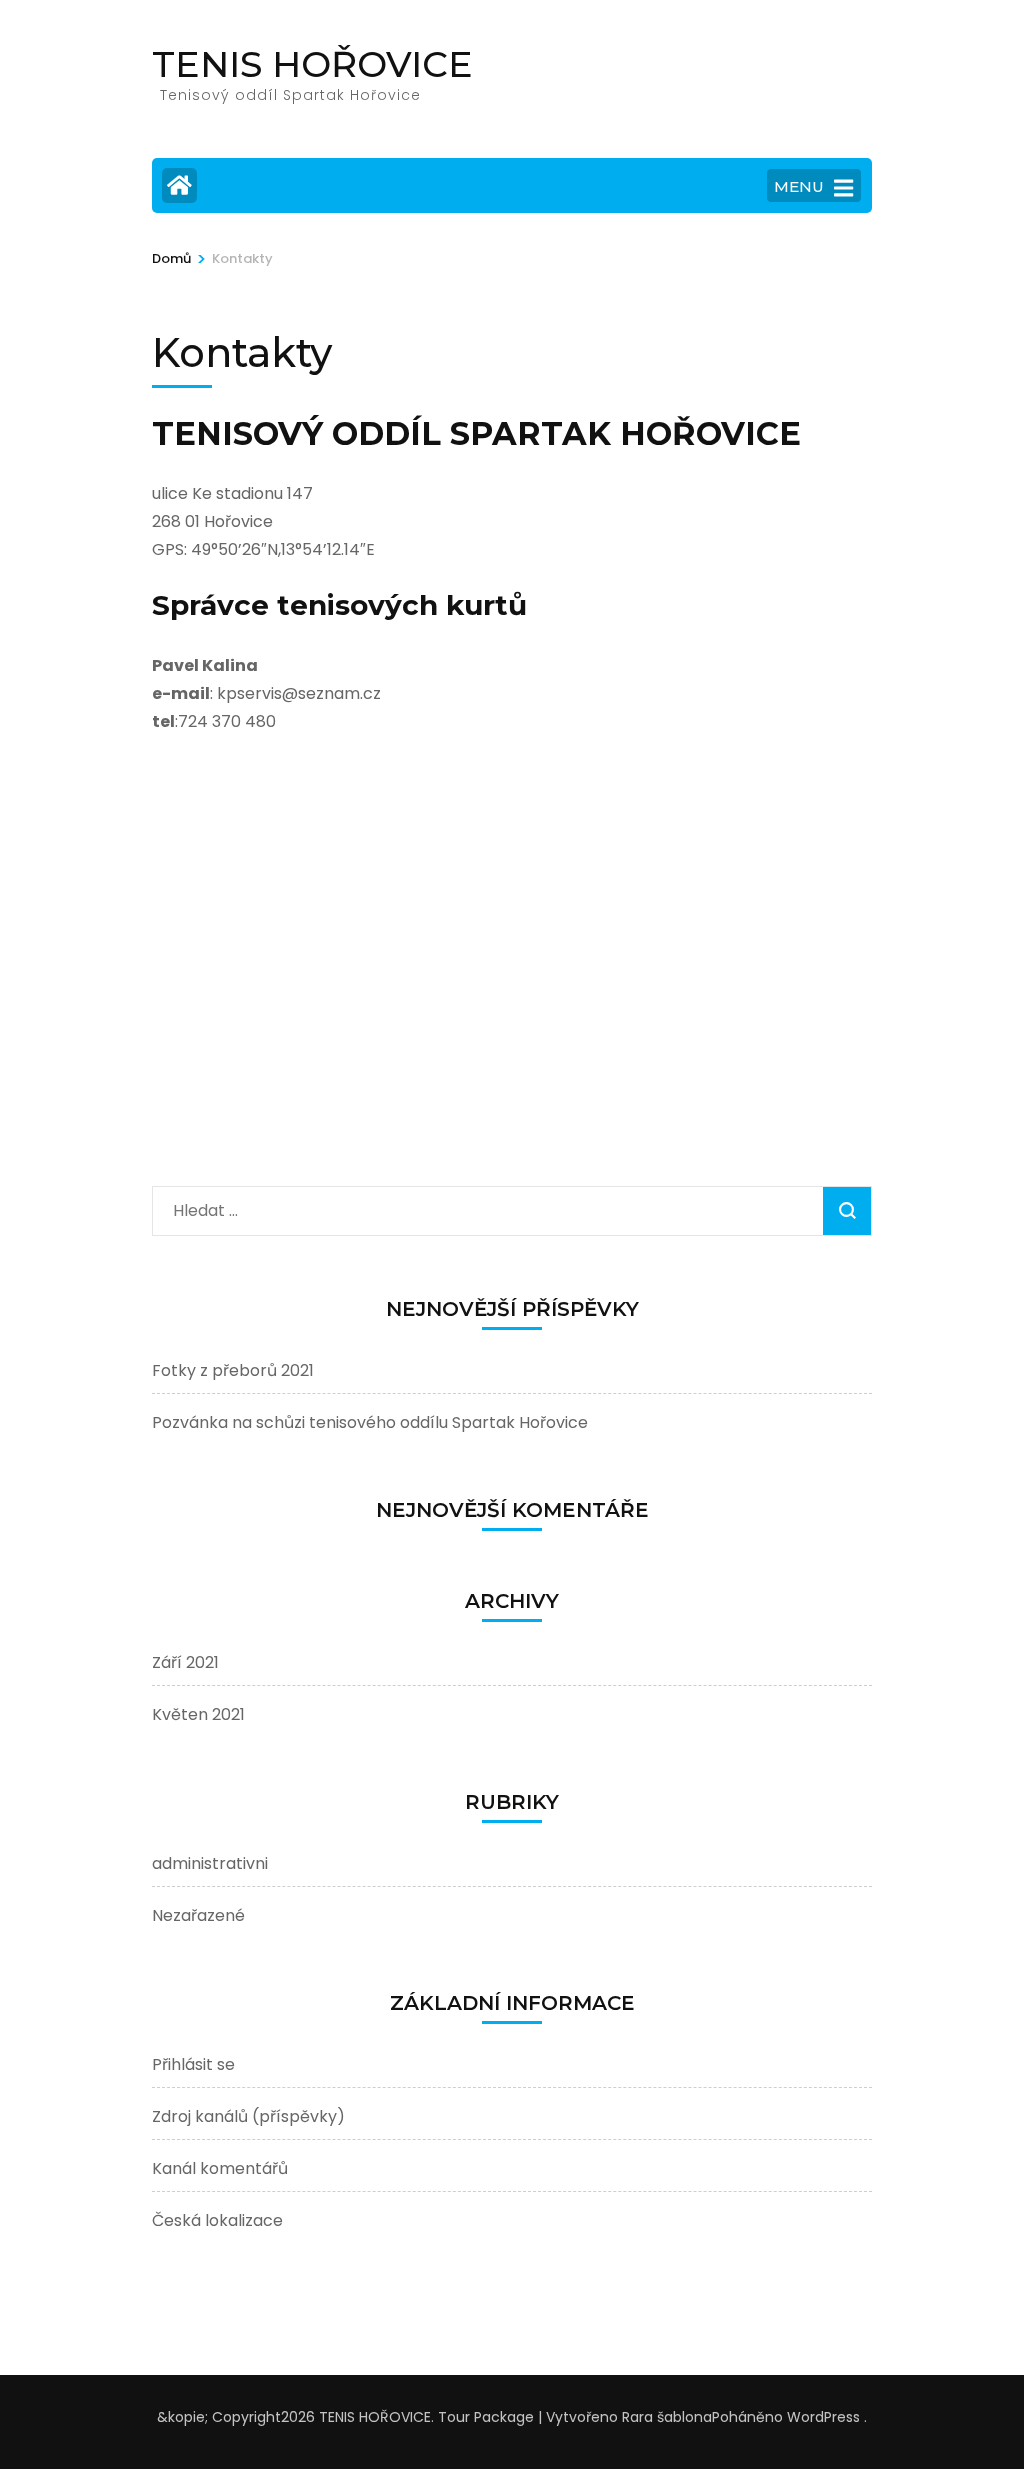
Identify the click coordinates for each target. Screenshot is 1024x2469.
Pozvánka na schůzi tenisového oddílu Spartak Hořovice (370, 1422)
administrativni (210, 1863)
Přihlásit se (193, 2064)
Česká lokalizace (217, 2220)
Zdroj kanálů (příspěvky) (248, 2116)
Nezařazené (198, 1915)
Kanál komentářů (220, 2168)
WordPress (823, 2417)
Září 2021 (185, 1662)
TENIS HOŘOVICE (312, 64)
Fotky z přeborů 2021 (233, 1370)
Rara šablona (667, 2417)
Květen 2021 (198, 1714)
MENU (799, 186)
